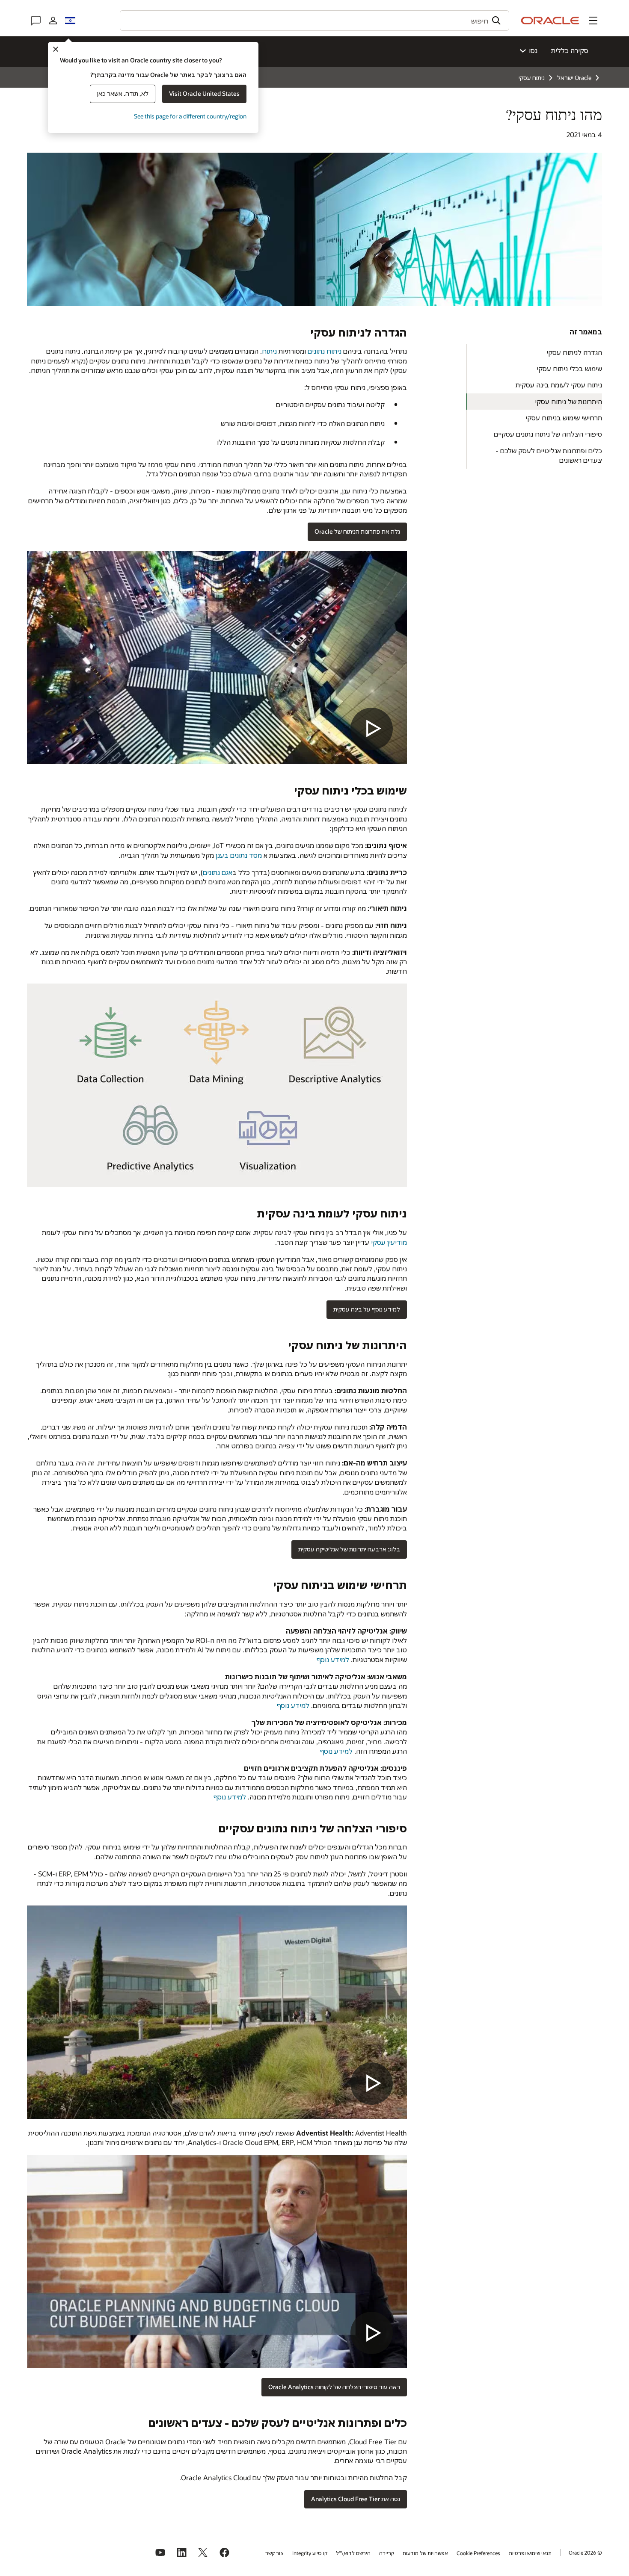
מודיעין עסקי (389, 1242)
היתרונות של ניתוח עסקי (568, 401)
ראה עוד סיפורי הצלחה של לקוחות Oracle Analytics (334, 2387)
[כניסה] (53, 21)
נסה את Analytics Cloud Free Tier (356, 2499)
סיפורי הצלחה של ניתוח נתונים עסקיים (548, 434)
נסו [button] (533, 50)
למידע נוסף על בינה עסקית (367, 1309)
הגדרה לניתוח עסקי (574, 352)
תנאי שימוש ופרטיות (530, 2553)
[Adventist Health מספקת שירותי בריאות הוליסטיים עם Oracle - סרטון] (217, 2261)
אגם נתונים (218, 872)
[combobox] (314, 21)
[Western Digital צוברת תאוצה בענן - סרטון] (217, 2012)
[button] (593, 21)
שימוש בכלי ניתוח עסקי (569, 368)
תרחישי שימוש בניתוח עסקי (564, 418)
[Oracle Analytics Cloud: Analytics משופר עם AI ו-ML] (217, 657)
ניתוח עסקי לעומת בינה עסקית (559, 385)
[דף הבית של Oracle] (550, 21)
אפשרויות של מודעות (425, 2553)
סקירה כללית (570, 50)
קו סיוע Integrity (310, 2553)
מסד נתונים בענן (239, 855)
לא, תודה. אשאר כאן (123, 93)
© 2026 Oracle (585, 2552)
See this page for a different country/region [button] (190, 116)
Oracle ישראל (574, 78)
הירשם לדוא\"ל (353, 2553)
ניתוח (269, 351)
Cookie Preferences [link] (478, 2553)
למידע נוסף (333, 1659)
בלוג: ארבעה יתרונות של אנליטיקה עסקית (349, 1549)
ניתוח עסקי (532, 78)
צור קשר (274, 2553)
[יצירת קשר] (36, 21)
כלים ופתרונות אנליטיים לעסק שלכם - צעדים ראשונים (549, 455)
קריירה (387, 2553)
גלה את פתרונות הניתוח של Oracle (357, 531)
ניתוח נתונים (325, 351)
